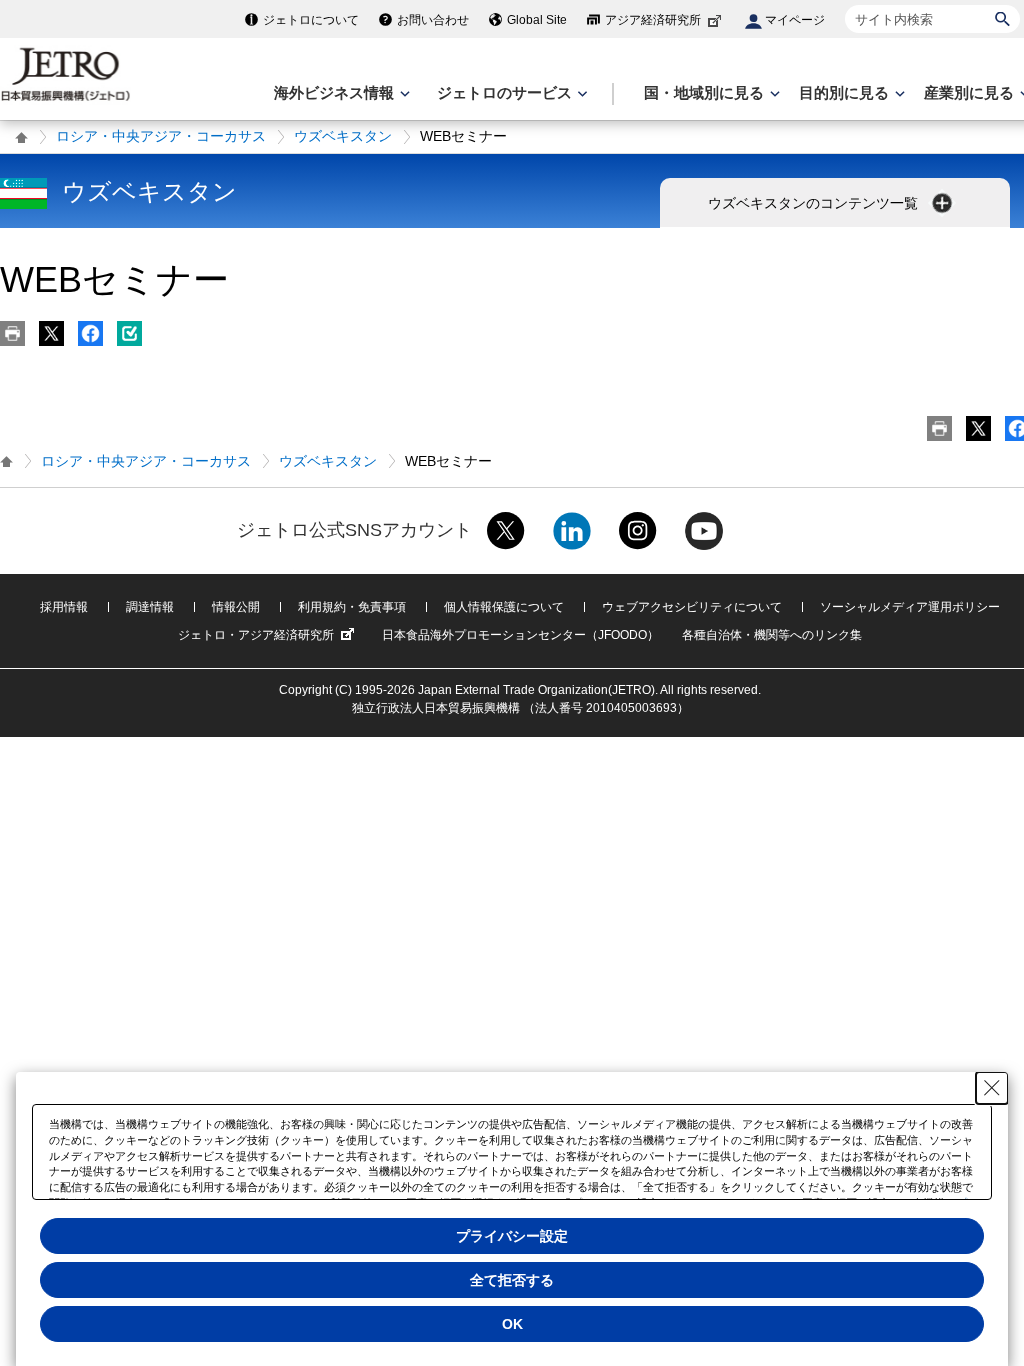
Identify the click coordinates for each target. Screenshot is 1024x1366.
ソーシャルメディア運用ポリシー (910, 607)
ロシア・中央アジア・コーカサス (161, 136)
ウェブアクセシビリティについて (692, 607)
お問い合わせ (433, 20)
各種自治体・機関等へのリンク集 (772, 635)
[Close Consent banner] (992, 1088)
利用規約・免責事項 (352, 607)
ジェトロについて (311, 20)
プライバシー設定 (512, 1236)
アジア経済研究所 (653, 20)
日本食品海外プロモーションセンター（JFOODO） (520, 635)
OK (512, 1324)
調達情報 (150, 607)
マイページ (795, 20)
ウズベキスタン (343, 136)
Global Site (537, 20)
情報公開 (236, 607)
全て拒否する (512, 1280)
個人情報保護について (504, 607)
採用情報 (64, 607)
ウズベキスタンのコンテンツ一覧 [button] (815, 203)
